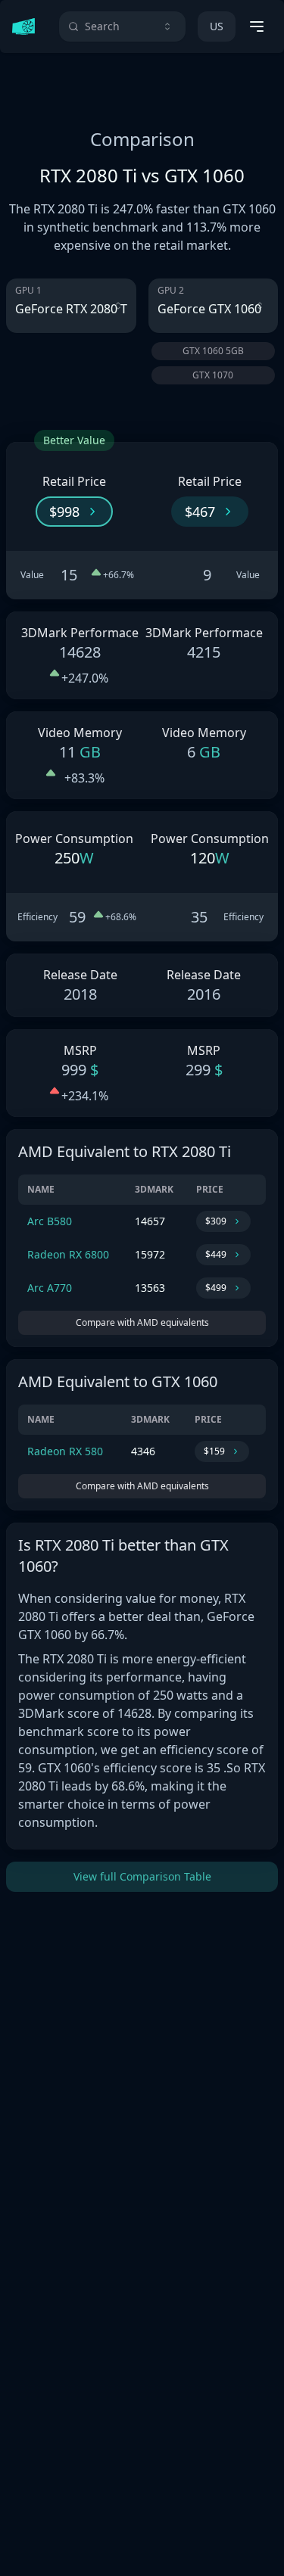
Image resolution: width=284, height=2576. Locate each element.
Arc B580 (50, 1221)
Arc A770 (50, 1288)
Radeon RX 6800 (68, 1254)
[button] (74, 512)
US (217, 26)
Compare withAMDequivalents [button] (142, 1322)
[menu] (257, 26)
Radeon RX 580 (65, 1451)
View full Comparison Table (142, 1876)
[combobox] (122, 26)
